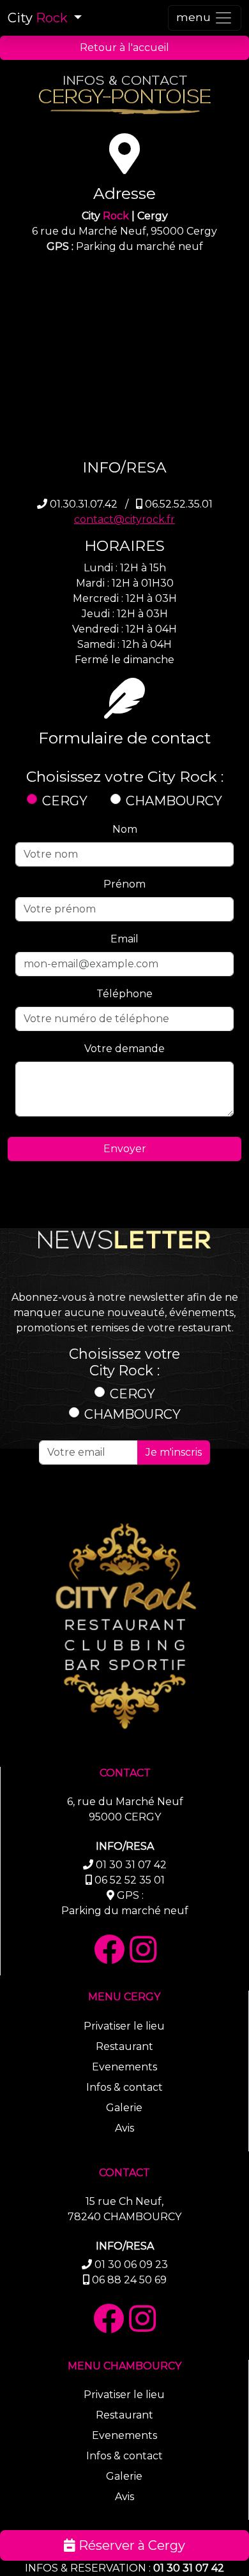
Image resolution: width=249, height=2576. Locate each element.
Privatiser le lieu (124, 2026)
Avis (124, 2128)
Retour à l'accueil (124, 48)
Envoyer (125, 1149)
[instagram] (143, 1950)
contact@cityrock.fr (124, 519)
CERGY (65, 801)
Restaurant (124, 2046)
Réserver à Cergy (130, 2545)
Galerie (124, 2108)
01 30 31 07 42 (189, 2568)
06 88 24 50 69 (129, 2280)
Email (124, 939)
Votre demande (124, 1049)
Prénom (124, 884)
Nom (125, 829)
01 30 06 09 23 (131, 2265)
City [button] (38, 18)
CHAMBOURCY (174, 801)
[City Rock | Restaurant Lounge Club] (124, 1630)
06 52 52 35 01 (130, 1880)
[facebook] (109, 1950)
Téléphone (124, 994)
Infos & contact (124, 2087)
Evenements (124, 2067)
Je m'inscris (174, 1452)
